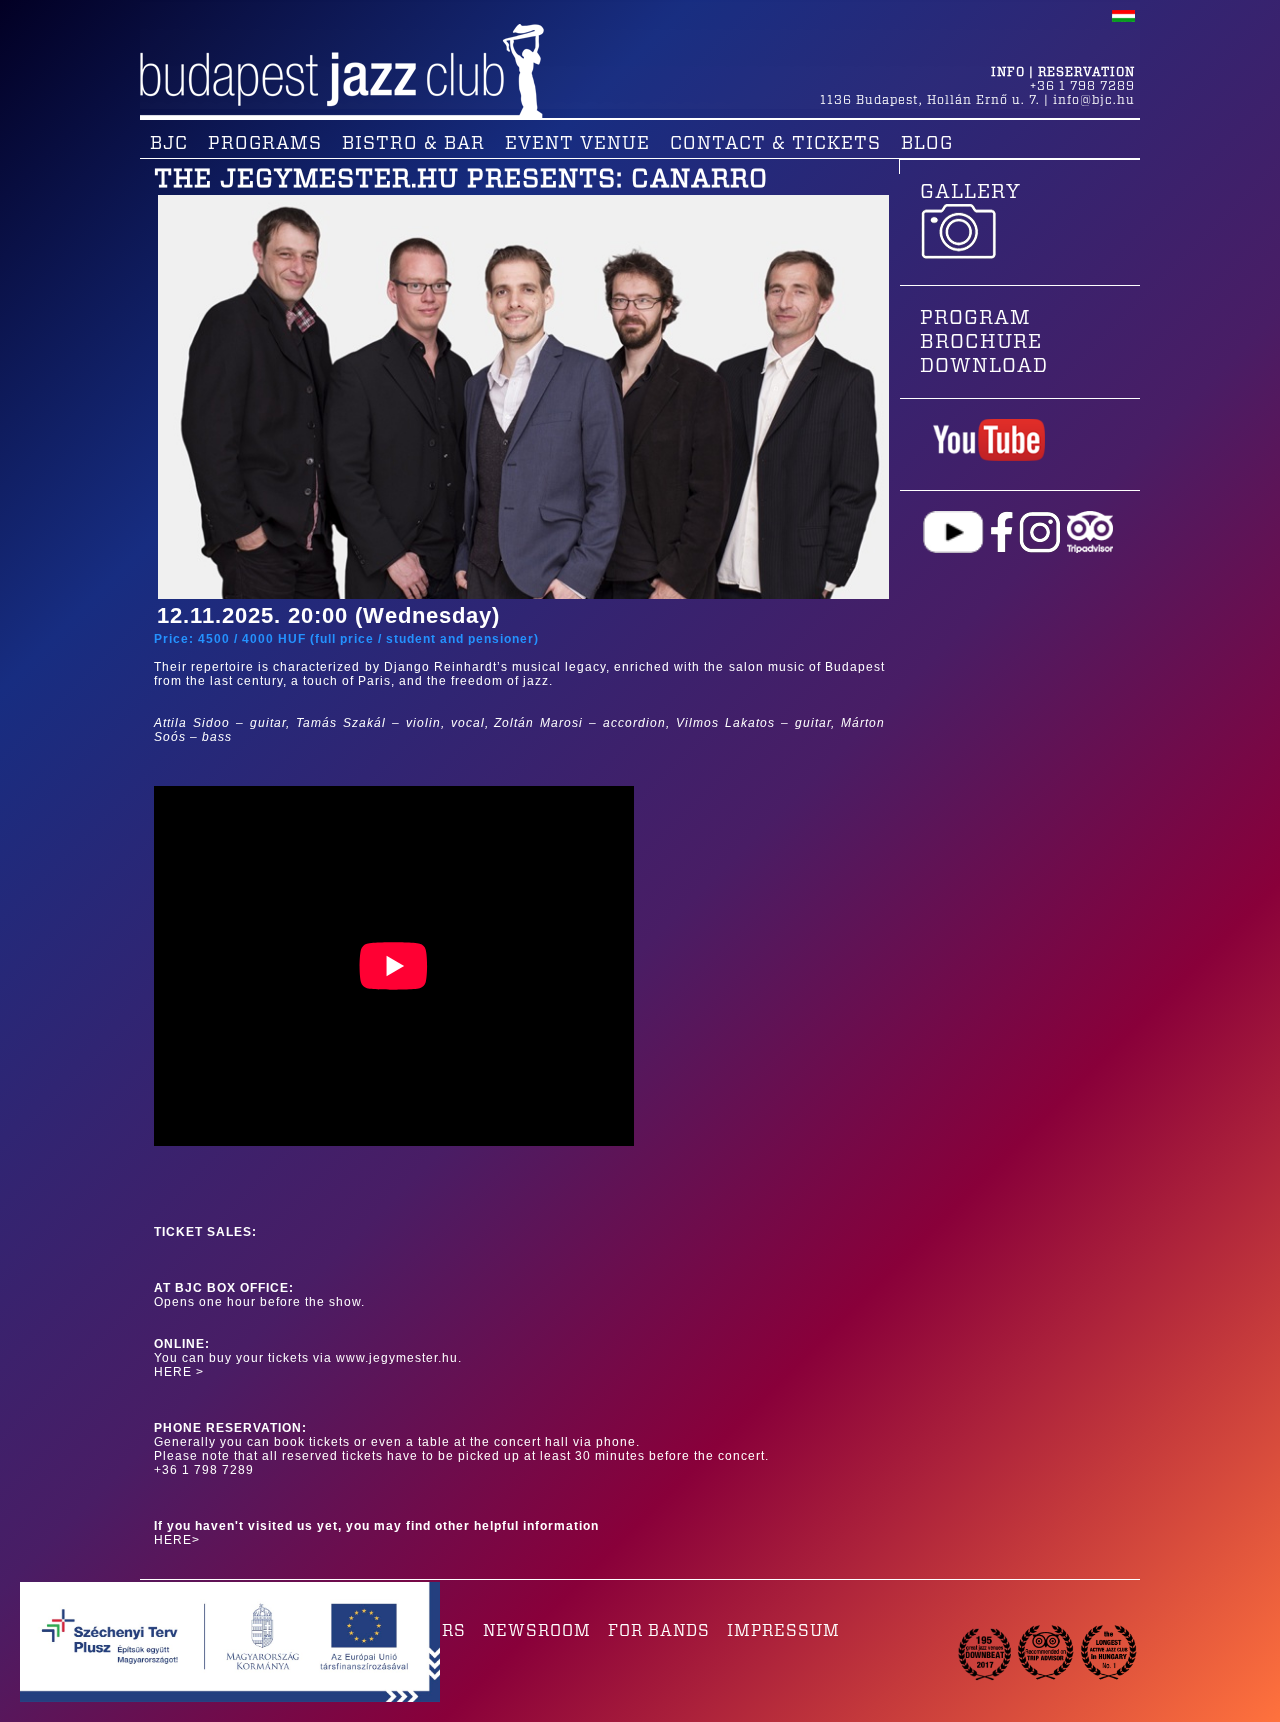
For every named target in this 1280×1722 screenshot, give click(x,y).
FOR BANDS (659, 1631)
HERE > (179, 1372)
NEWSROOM (537, 1631)
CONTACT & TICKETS (775, 144)
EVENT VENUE (577, 144)
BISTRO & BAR (413, 144)
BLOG (927, 144)
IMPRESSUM (783, 1631)
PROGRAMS (265, 144)
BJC (169, 144)
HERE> (177, 1540)
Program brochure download (984, 342)
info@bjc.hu (1094, 100)
